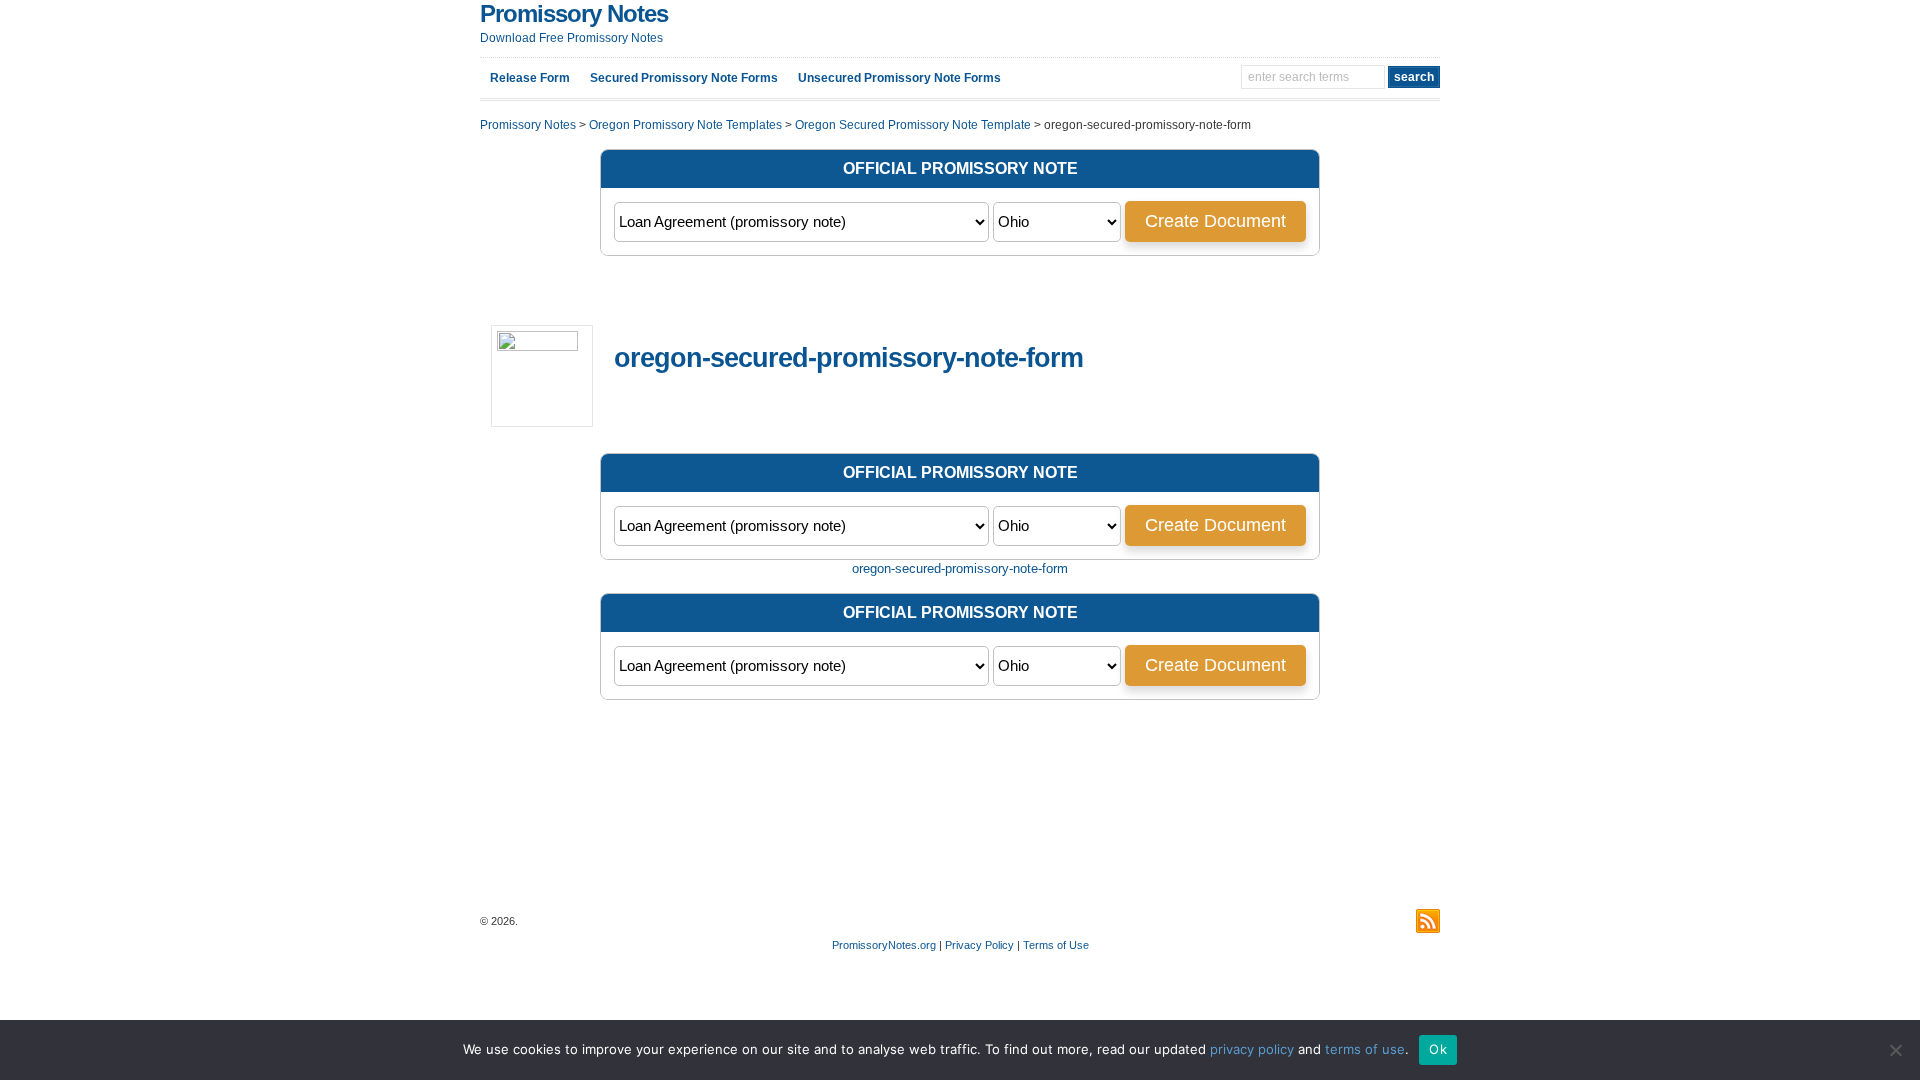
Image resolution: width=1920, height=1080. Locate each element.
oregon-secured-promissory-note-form (960, 568)
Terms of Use (1056, 945)
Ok (1438, 1049)
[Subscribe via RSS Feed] (1428, 921)
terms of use (1365, 1049)
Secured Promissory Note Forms (684, 78)
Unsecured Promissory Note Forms (899, 78)
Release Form (530, 78)
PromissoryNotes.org (884, 945)
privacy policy (1252, 1049)
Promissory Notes (574, 13)
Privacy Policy (979, 945)
